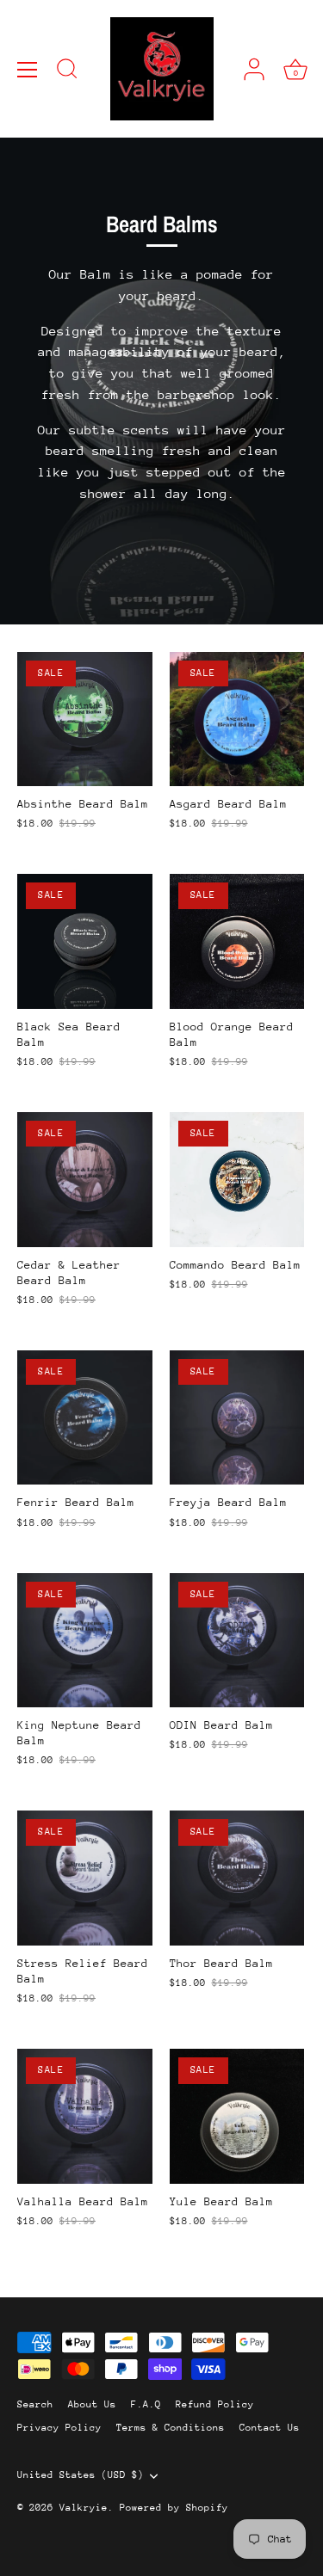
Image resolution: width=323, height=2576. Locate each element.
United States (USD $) (81, 2475)
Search (35, 2404)
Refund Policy (215, 2404)
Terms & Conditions (171, 2428)
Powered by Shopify (174, 2508)
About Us (92, 2404)
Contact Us (270, 2428)
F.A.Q (146, 2404)
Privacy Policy (59, 2428)
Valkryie (84, 2508)
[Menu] (28, 70)
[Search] (67, 71)
